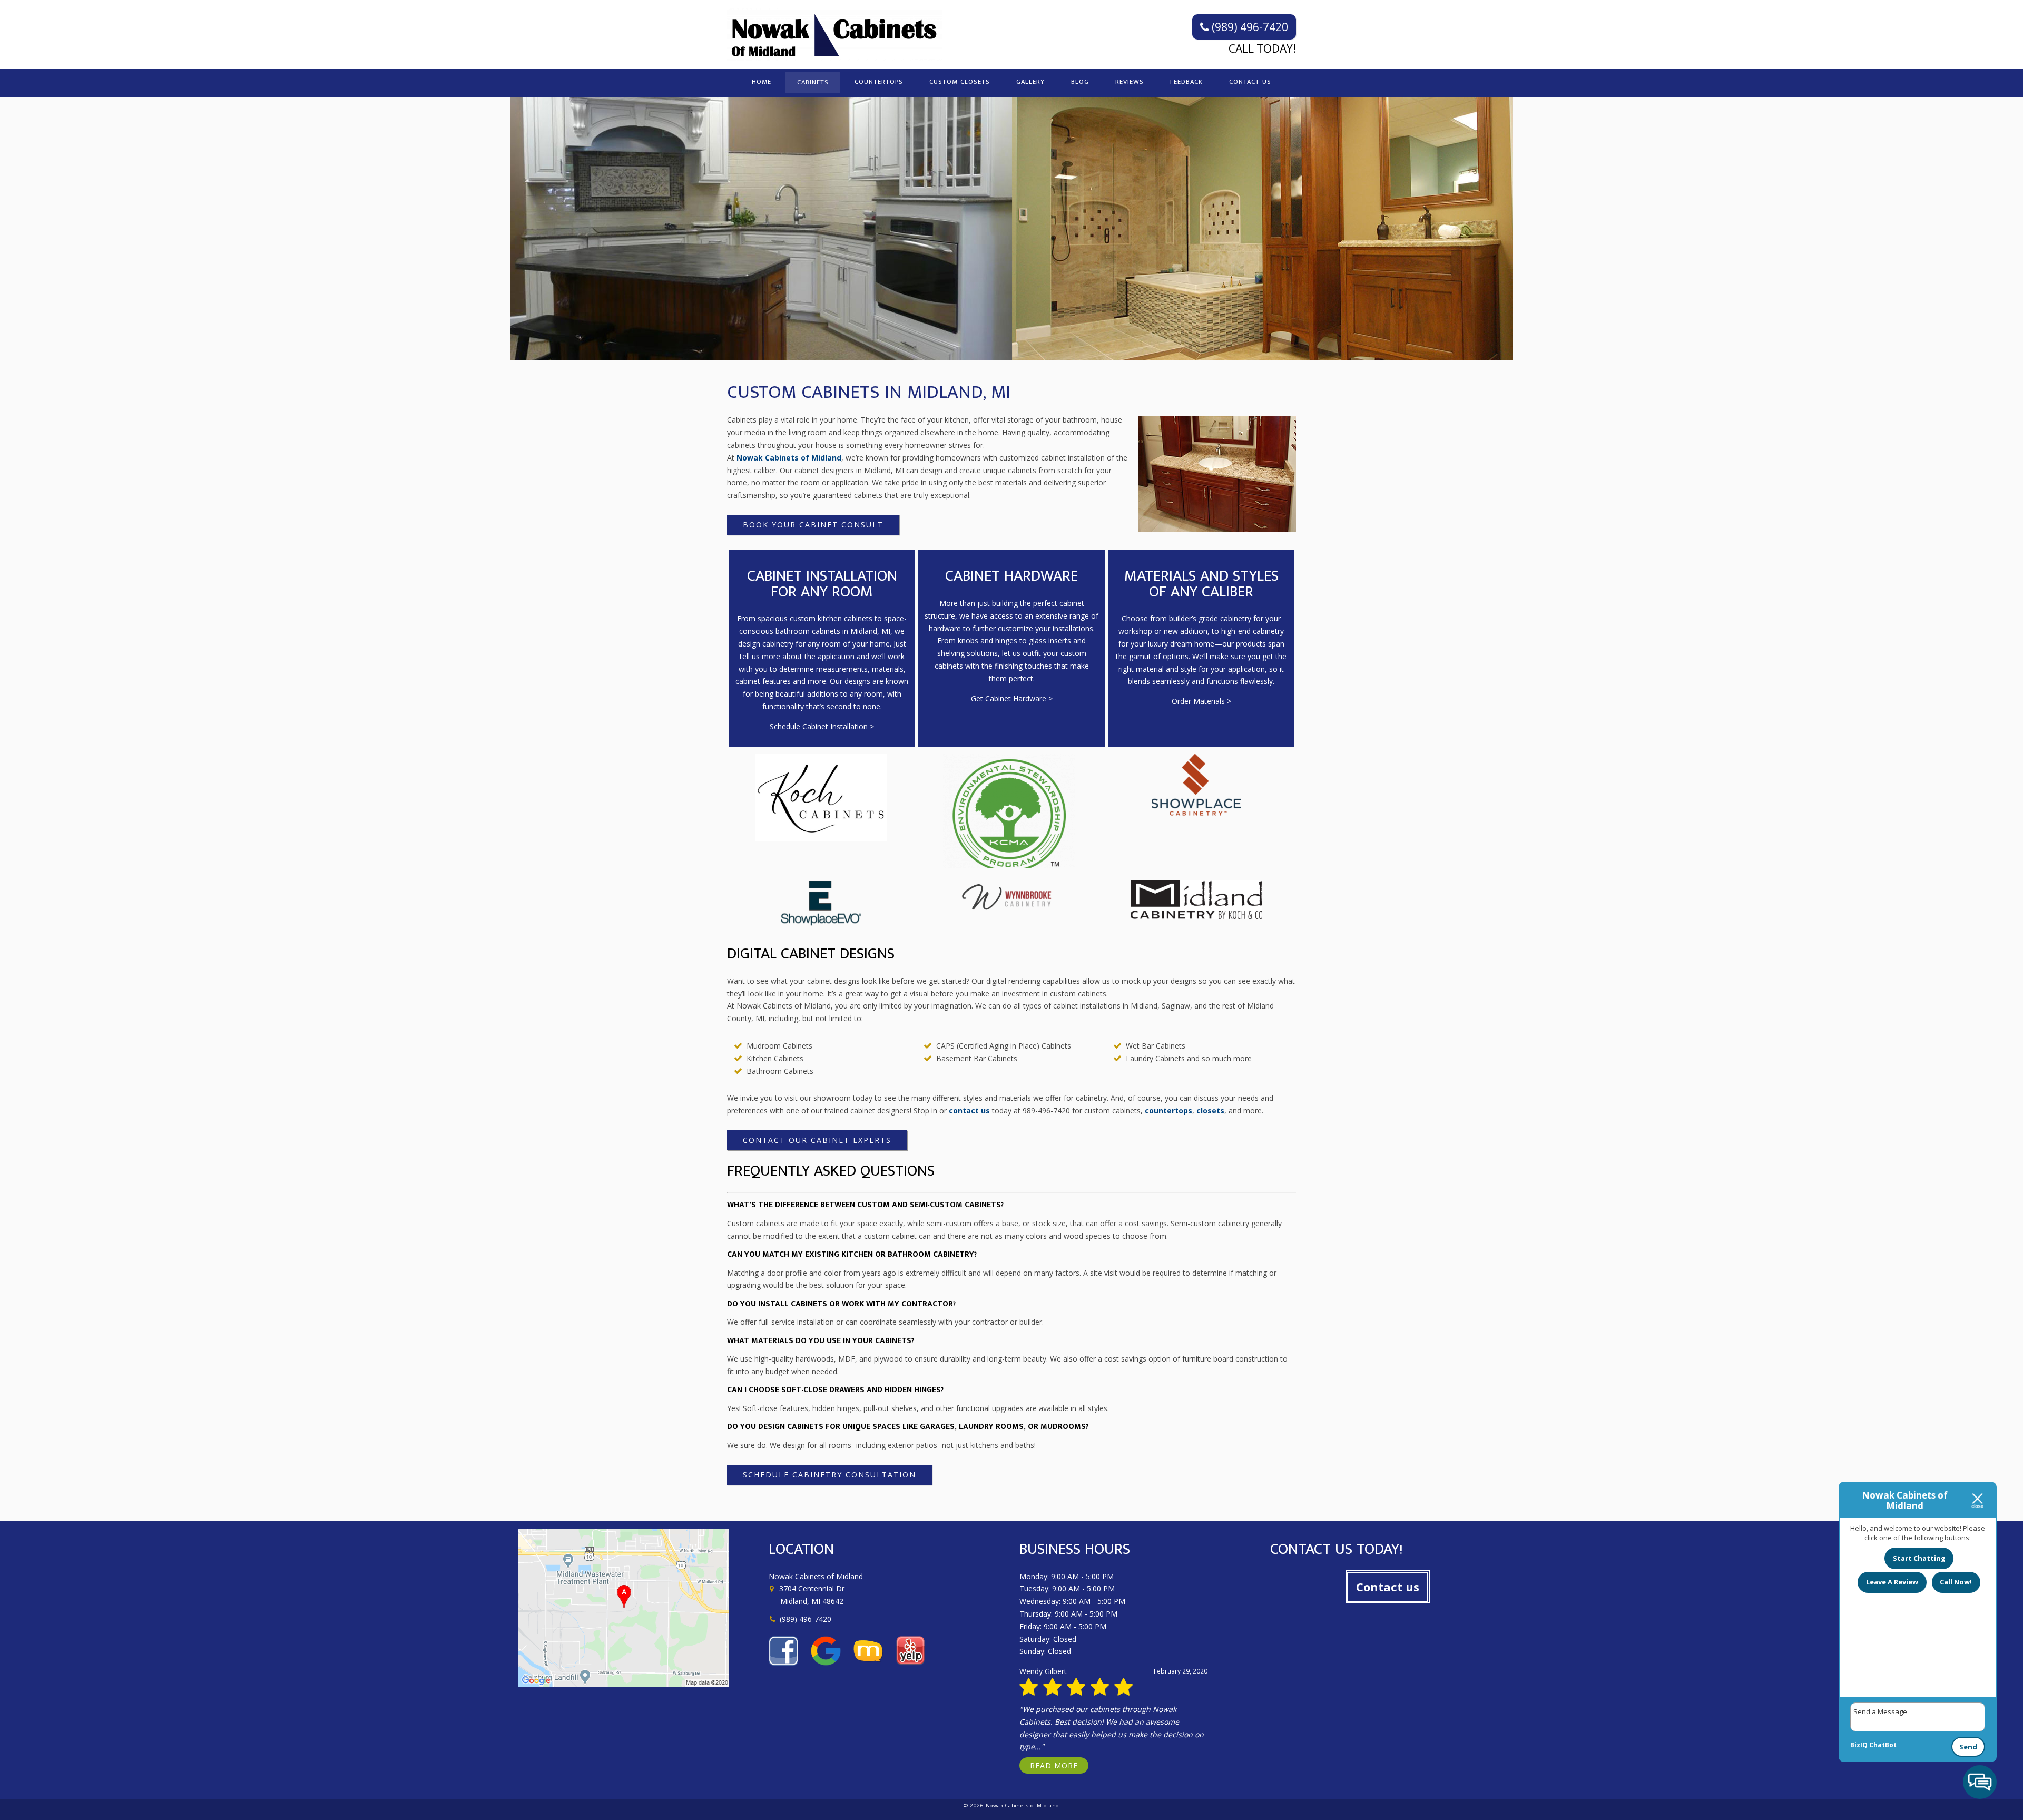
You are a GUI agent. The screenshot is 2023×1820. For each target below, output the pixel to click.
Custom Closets (960, 82)
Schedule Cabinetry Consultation (829, 1475)
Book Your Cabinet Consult (813, 525)
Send (1968, 1747)
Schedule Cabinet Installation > (822, 726)
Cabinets (813, 82)
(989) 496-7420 (1249, 27)
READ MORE (1054, 1765)
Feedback (1186, 82)
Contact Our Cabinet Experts (817, 1140)
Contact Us (1250, 82)
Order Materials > (1201, 701)
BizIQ (1859, 1745)
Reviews (1130, 82)
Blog (1080, 82)
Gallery (1030, 82)
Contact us (1388, 1587)
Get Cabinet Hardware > (1012, 698)
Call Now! (1956, 1582)
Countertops (879, 82)
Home (762, 82)
